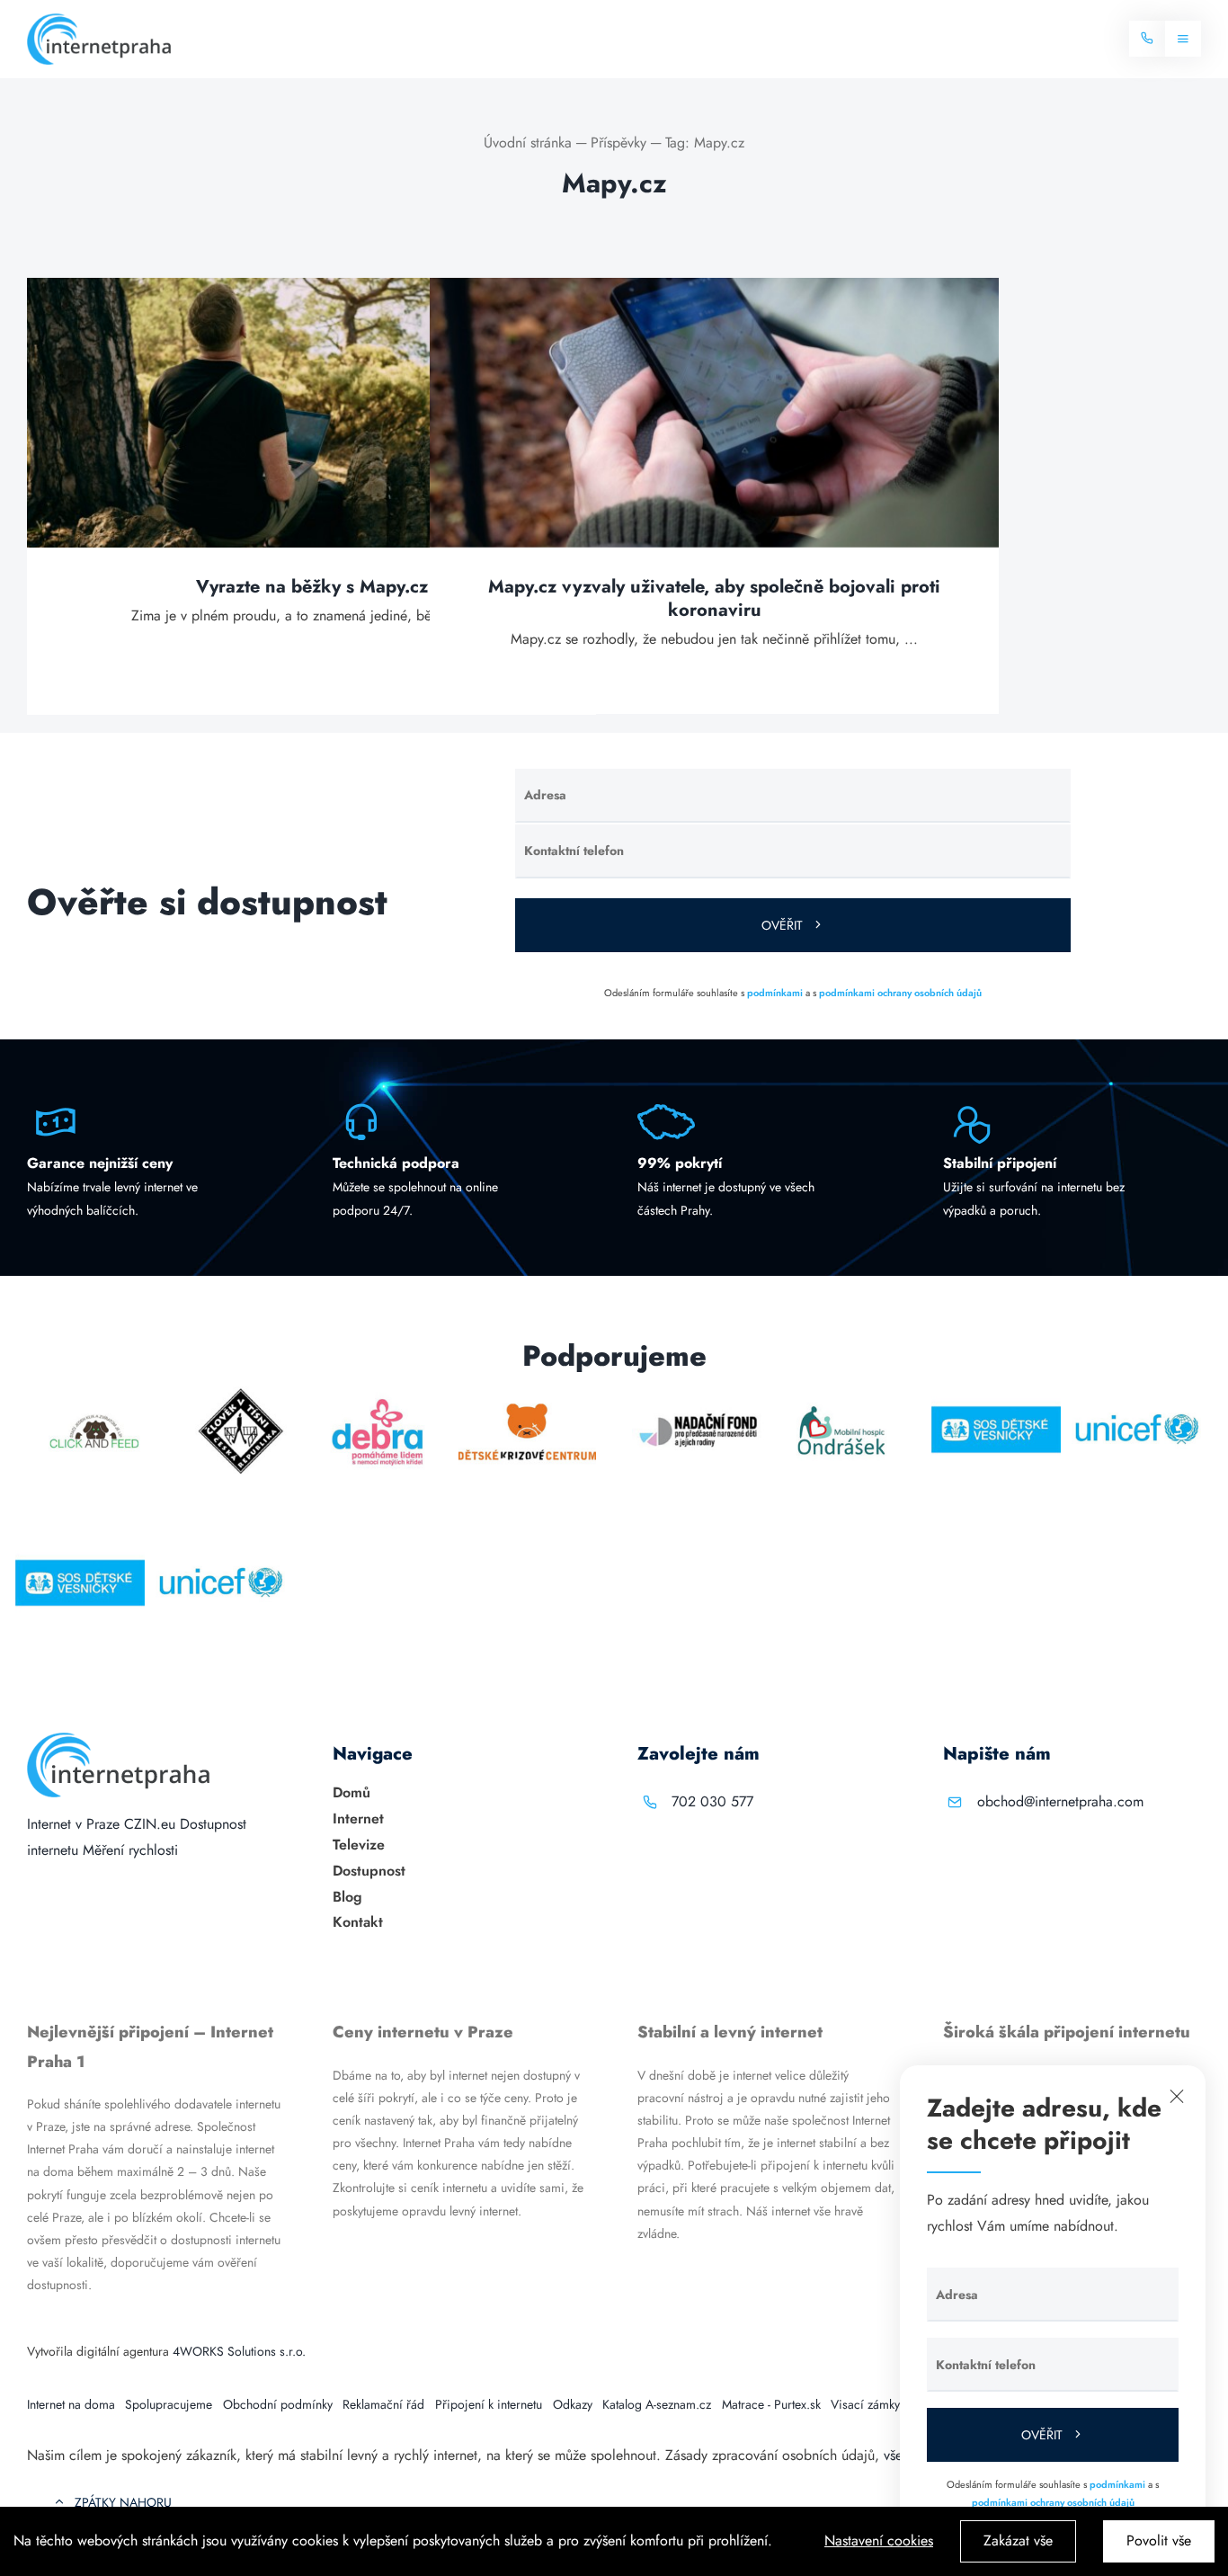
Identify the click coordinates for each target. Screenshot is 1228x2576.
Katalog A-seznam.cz (657, 2404)
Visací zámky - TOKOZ (890, 2404)
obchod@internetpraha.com (1060, 1801)
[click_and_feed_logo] (95, 1393)
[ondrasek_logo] (841, 1393)
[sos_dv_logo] (996, 1393)
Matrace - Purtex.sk (771, 2404)
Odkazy (573, 2404)
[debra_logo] (378, 1393)
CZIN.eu (150, 1824)
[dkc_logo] (528, 1393)
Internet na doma (71, 2404)
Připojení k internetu (489, 2404)
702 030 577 (712, 1801)
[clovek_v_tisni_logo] (241, 1393)
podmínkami (775, 993)
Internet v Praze (73, 1824)
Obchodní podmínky (278, 2404)
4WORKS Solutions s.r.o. (239, 2351)
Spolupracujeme (169, 2404)
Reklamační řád (383, 2404)
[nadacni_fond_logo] (698, 1393)
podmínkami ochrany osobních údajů (900, 993)
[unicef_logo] (1136, 1393)
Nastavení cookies (879, 2540)
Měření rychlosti (130, 1850)
